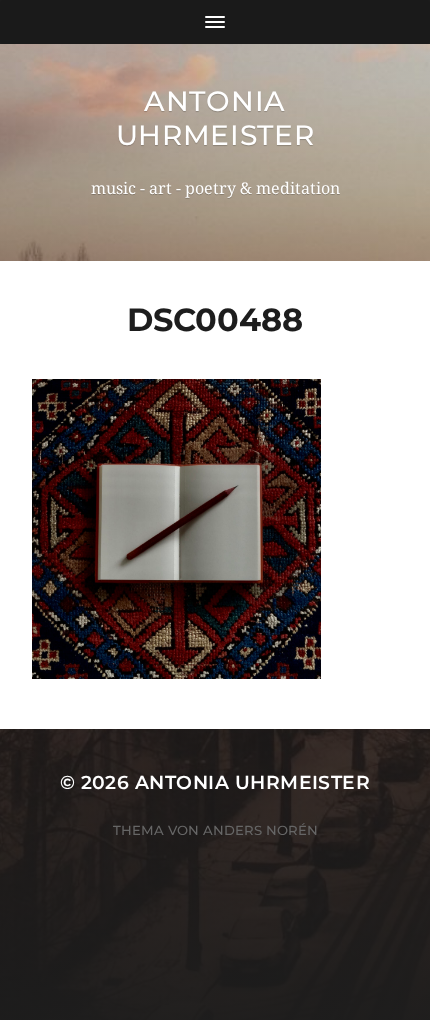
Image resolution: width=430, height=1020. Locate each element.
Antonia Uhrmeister (215, 118)
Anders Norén (260, 830)
